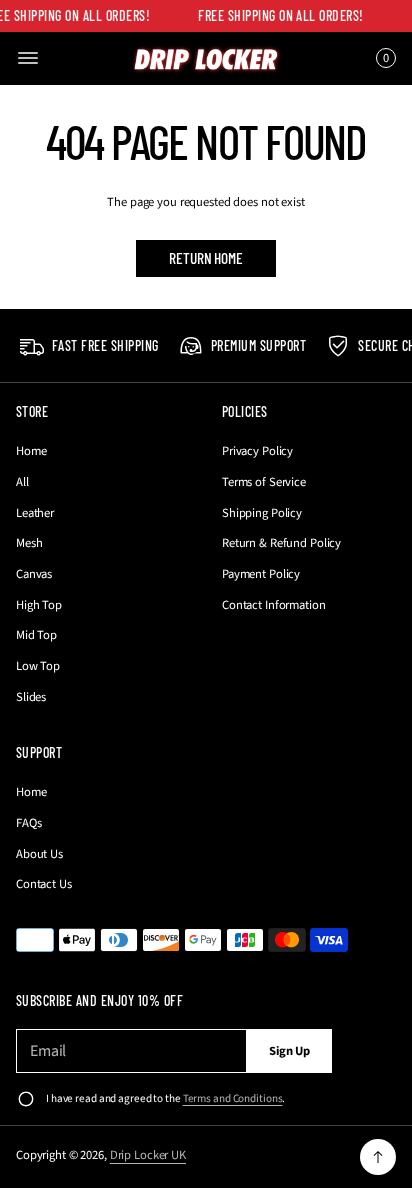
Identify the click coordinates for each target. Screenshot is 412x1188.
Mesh (29, 543)
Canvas (34, 574)
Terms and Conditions (233, 1098)
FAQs (29, 823)
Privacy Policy (257, 451)
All (22, 482)
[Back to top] (378, 1157)
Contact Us (44, 884)
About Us (39, 854)
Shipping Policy (262, 513)
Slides (31, 697)
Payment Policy (261, 574)
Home (31, 451)
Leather (35, 513)
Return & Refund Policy (281, 543)
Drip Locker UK (148, 1155)
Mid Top (36, 635)
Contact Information (274, 605)
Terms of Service (264, 482)
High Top (39, 605)
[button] (383, 58)
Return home (205, 258)
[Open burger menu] (28, 58)
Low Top (38, 666)
